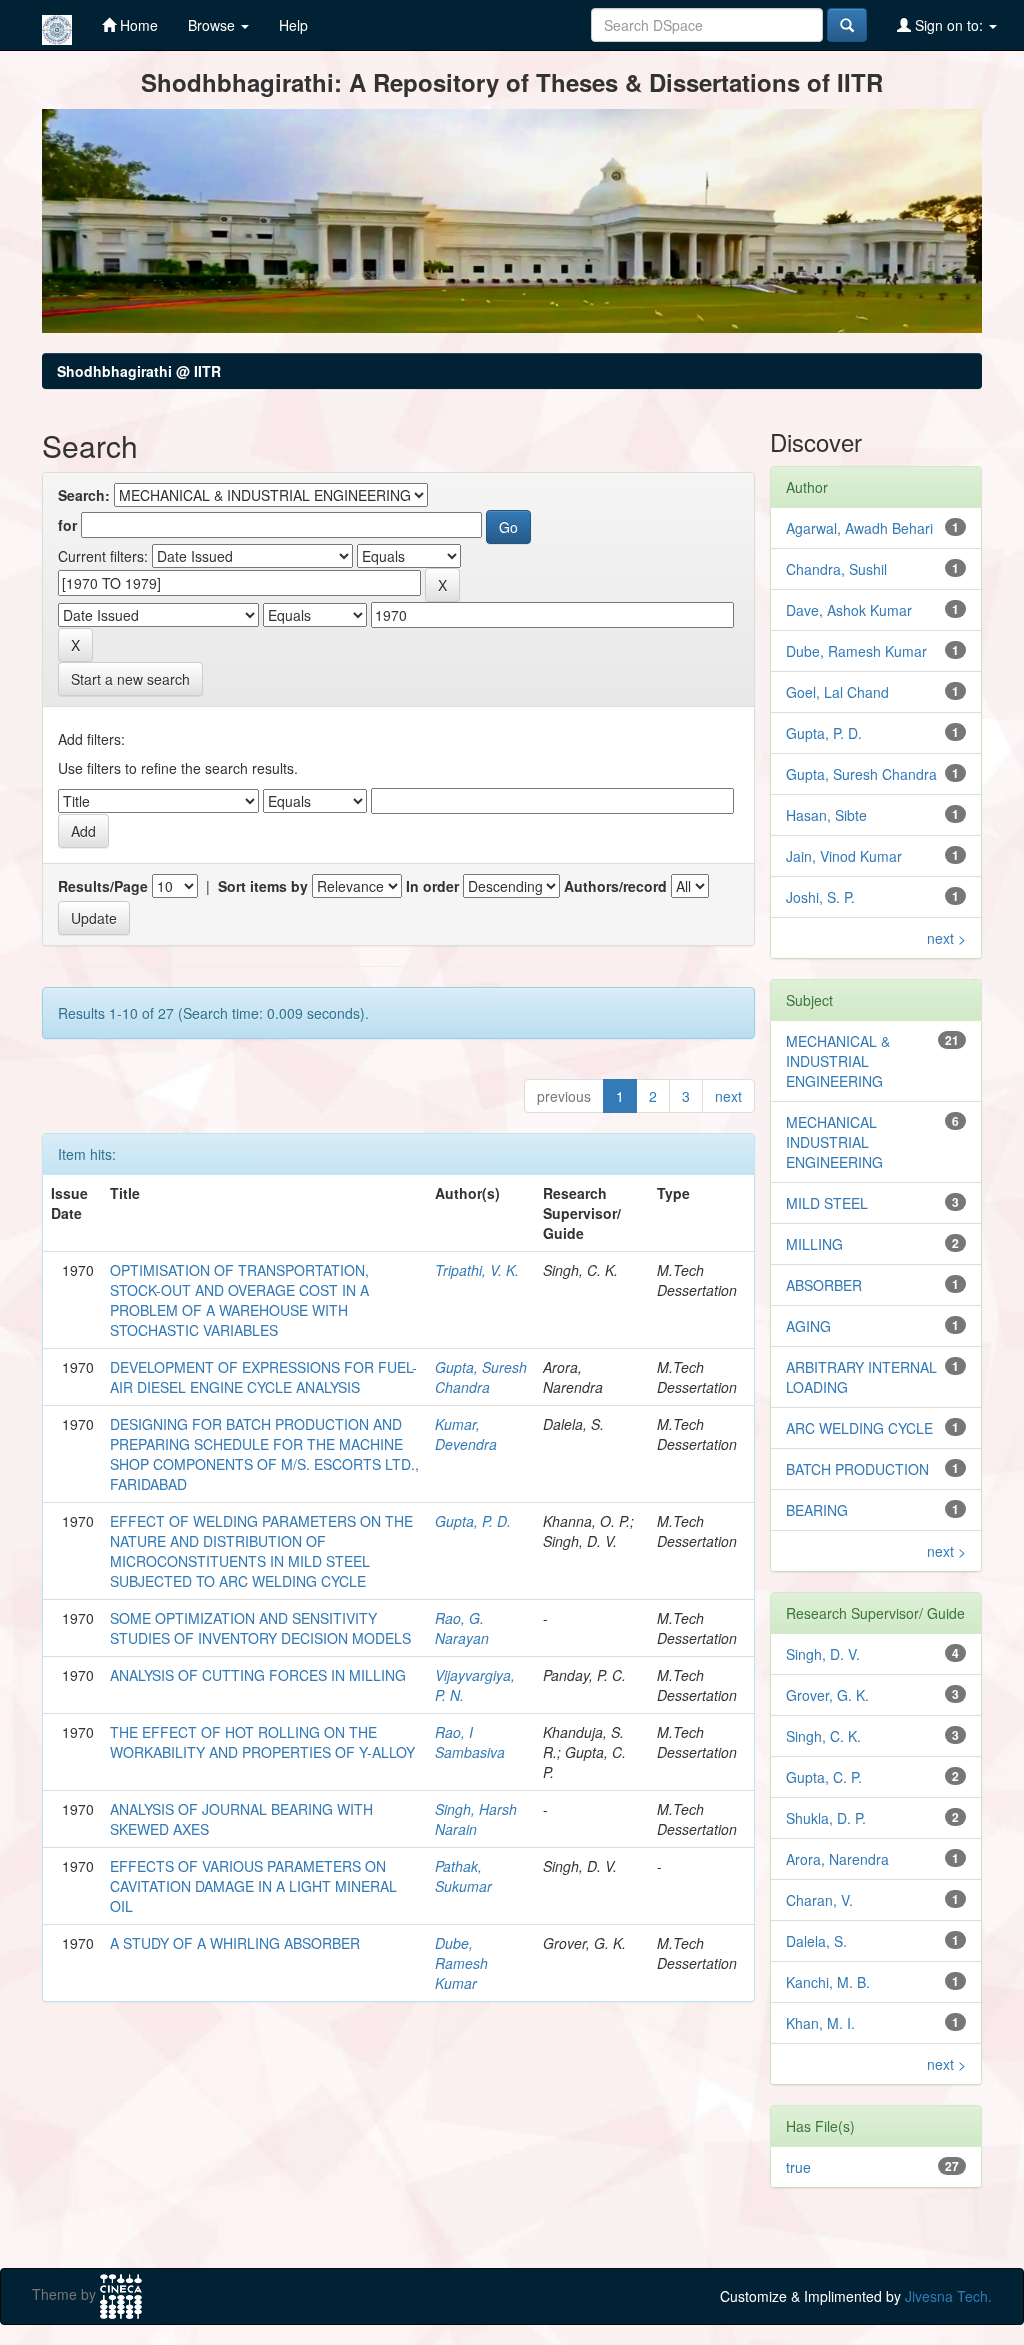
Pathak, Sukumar (463, 1876)
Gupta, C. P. (824, 1777)
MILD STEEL (827, 1203)
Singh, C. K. (823, 1736)
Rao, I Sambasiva (470, 1742)
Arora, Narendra (837, 1859)
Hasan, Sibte (826, 815)
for (67, 525)
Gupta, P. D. (473, 1521)
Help (293, 25)
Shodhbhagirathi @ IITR (139, 371)
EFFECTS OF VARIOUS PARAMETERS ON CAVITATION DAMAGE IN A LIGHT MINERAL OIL (253, 1886)
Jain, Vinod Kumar (844, 856)
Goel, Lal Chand (837, 692)
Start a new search (130, 679)
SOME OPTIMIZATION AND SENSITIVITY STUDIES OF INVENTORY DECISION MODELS (260, 1628)
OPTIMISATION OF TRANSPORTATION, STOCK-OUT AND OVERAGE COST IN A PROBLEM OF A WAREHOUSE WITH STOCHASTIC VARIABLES (239, 1300)
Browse (213, 25)
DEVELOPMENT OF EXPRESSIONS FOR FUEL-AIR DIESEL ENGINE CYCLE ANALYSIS (263, 1377)
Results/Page (103, 886)
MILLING (814, 1244)
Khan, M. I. (820, 2023)
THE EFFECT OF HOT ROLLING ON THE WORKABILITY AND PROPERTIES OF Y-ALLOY (262, 1742)
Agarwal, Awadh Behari (859, 528)
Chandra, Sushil (836, 569)
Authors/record (615, 886)
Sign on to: (949, 25)
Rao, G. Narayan (462, 1628)
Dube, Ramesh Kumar (461, 1963)
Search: (84, 495)
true (798, 2167)
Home (137, 25)
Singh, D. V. (823, 1654)
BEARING (817, 1510)
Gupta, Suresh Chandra (481, 1377)
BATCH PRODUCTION (857, 1469)
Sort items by (263, 886)
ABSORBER (824, 1285)
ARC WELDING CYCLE (859, 1428)
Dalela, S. (816, 1941)
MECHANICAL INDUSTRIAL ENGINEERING (834, 1142)
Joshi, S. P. (820, 897)
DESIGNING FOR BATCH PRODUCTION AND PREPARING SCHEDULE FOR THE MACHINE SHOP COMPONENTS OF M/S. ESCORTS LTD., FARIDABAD (264, 1454)
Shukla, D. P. (826, 1818)
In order (432, 886)
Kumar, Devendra (466, 1434)
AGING (808, 1326)
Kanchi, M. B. (828, 1982)
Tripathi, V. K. (477, 1270)
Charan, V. (819, 1900)
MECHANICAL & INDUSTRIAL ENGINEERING (838, 1061)
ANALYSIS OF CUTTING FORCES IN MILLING (258, 1675)
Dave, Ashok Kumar (849, 610)
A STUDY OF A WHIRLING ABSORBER (235, 1943)
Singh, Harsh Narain (476, 1819)
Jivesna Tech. (948, 2296)
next (728, 1096)
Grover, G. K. (827, 1695)
